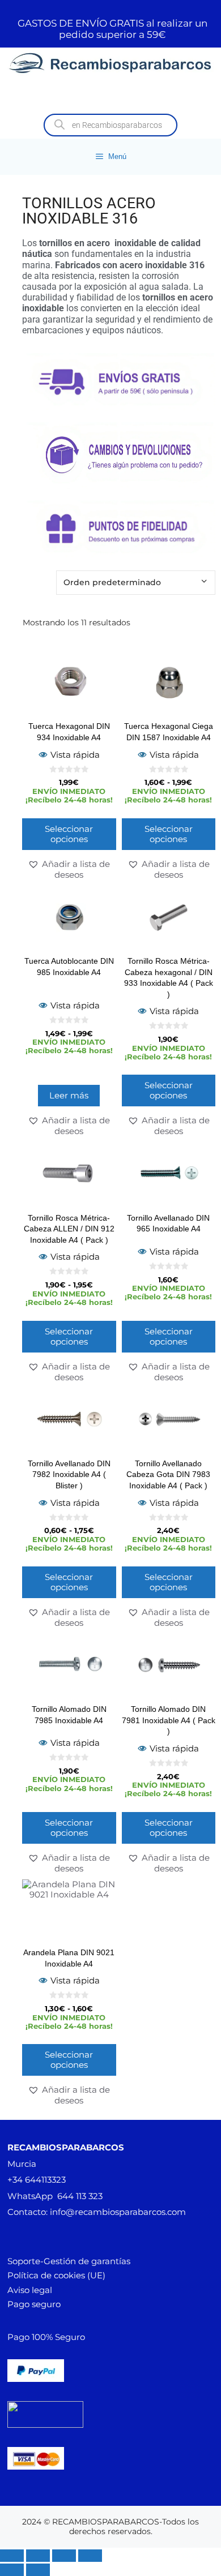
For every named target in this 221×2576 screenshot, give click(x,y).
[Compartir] (64, 2556)
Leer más (69, 1095)
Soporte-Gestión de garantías (69, 2261)
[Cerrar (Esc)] (90, 2556)
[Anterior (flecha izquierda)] (12, 2570)
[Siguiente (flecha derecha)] (38, 2570)
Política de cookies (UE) (56, 2275)
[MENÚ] (110, 95)
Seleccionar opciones (69, 834)
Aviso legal (30, 2290)
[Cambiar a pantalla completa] (38, 2556)
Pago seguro (34, 2304)
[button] (69, 869)
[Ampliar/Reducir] (12, 2556)
